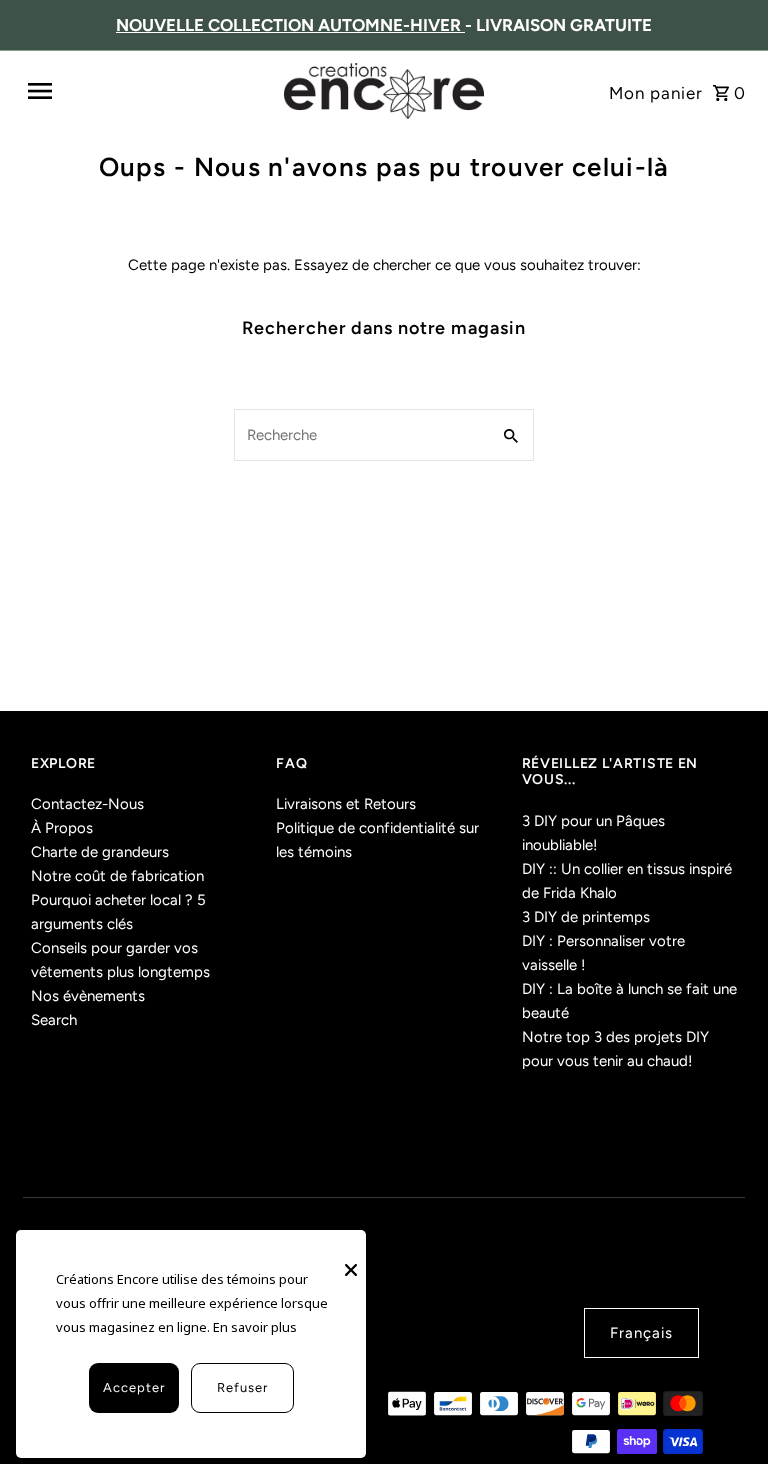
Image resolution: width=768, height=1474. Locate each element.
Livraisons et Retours (346, 804)
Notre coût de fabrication (117, 876)
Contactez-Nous (87, 804)
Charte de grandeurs (100, 852)
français (641, 1333)
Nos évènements (88, 996)
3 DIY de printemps (586, 917)
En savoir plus (255, 1327)
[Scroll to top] (725, 1421)
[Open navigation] (149, 91)
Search (54, 1020)
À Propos (62, 828)
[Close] (351, 1260)
